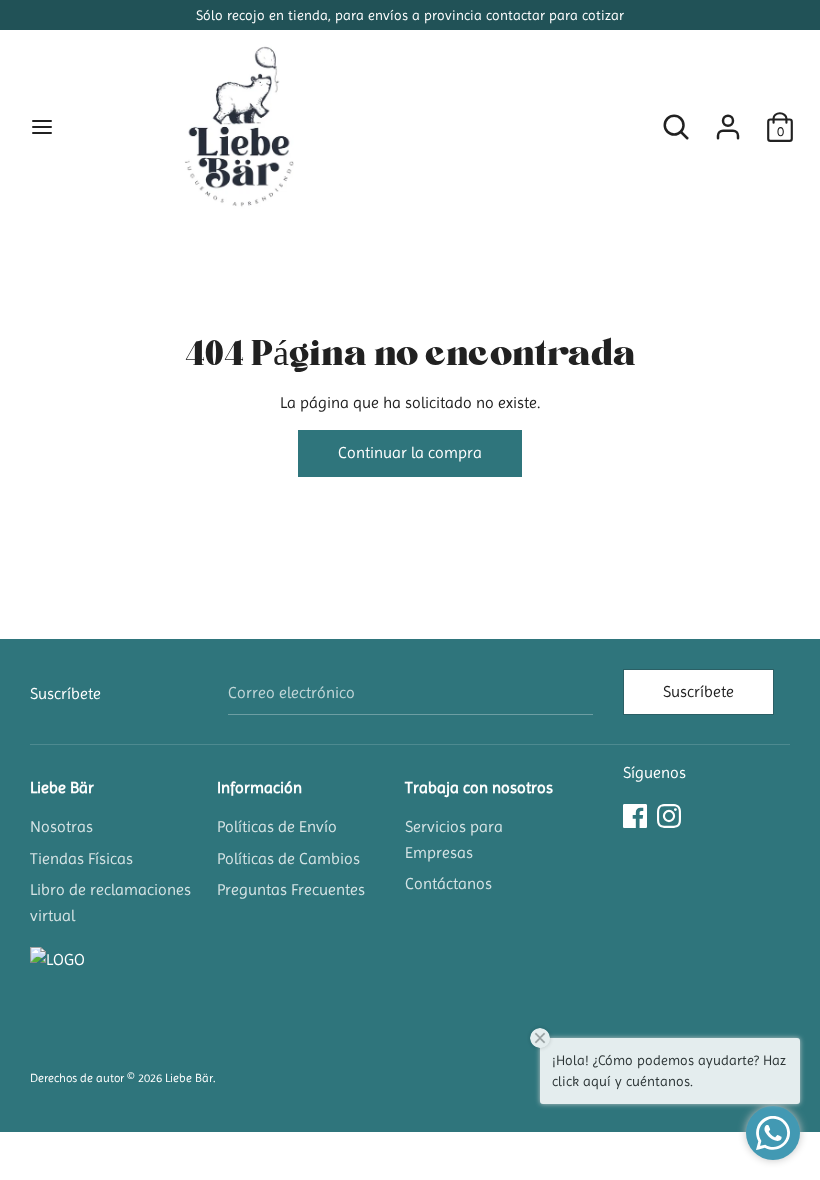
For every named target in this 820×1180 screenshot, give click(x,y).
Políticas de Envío (277, 826)
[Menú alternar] (42, 127)
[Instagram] (669, 813)
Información (259, 787)
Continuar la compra (410, 452)
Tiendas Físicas (81, 858)
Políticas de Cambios (288, 858)
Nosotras (61, 826)
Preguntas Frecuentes (291, 889)
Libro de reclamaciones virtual (110, 902)
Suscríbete (698, 691)
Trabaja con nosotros (479, 787)
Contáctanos (448, 883)
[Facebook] (635, 813)
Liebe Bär (62, 787)
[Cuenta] (728, 119)
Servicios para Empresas (454, 839)
